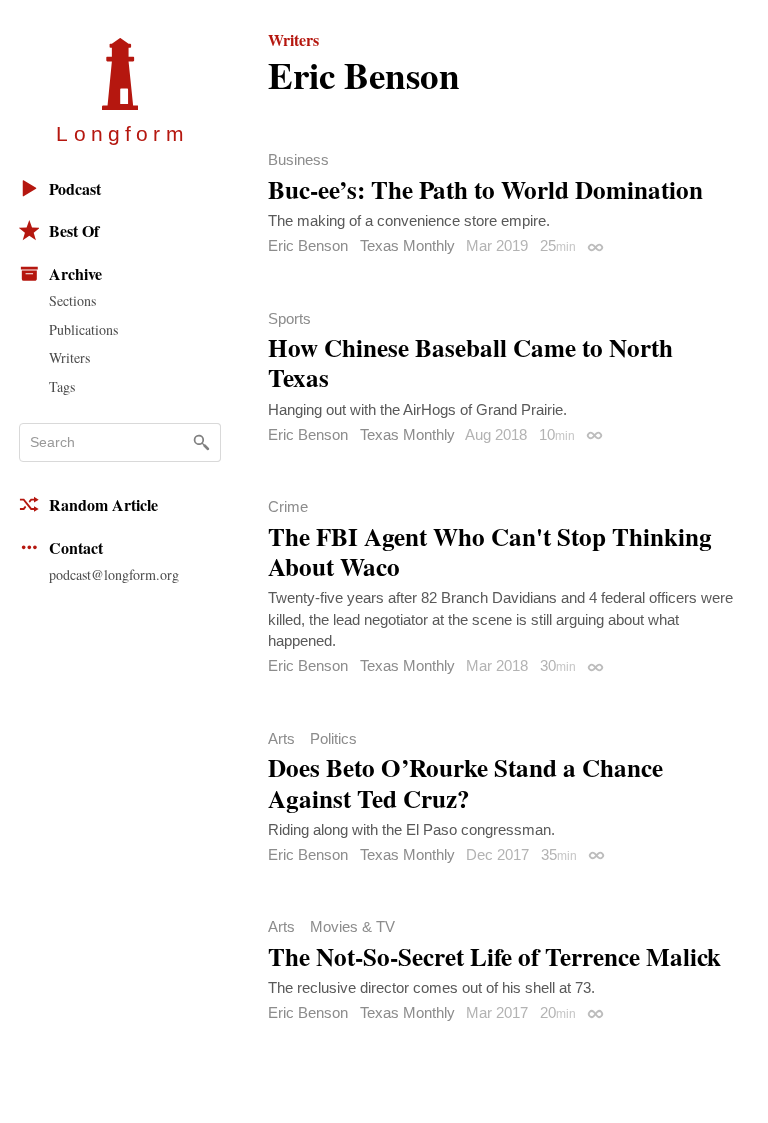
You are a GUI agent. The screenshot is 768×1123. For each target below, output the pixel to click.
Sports (289, 318)
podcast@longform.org (114, 574)
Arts (281, 738)
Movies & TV (352, 926)
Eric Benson (308, 245)
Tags (62, 386)
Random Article (103, 504)
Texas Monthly (407, 245)
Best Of (74, 230)
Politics (333, 738)
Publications (83, 329)
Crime (288, 506)
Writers (69, 357)
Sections (72, 300)
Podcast (75, 188)
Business (298, 159)
